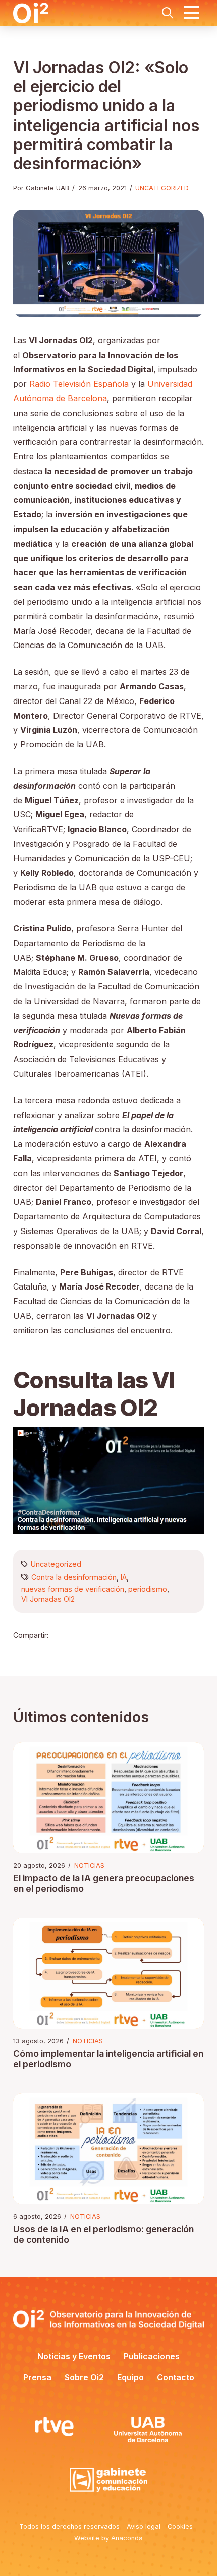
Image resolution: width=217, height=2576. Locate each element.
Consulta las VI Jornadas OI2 (94, 1394)
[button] (168, 13)
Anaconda (127, 2538)
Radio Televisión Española (79, 384)
